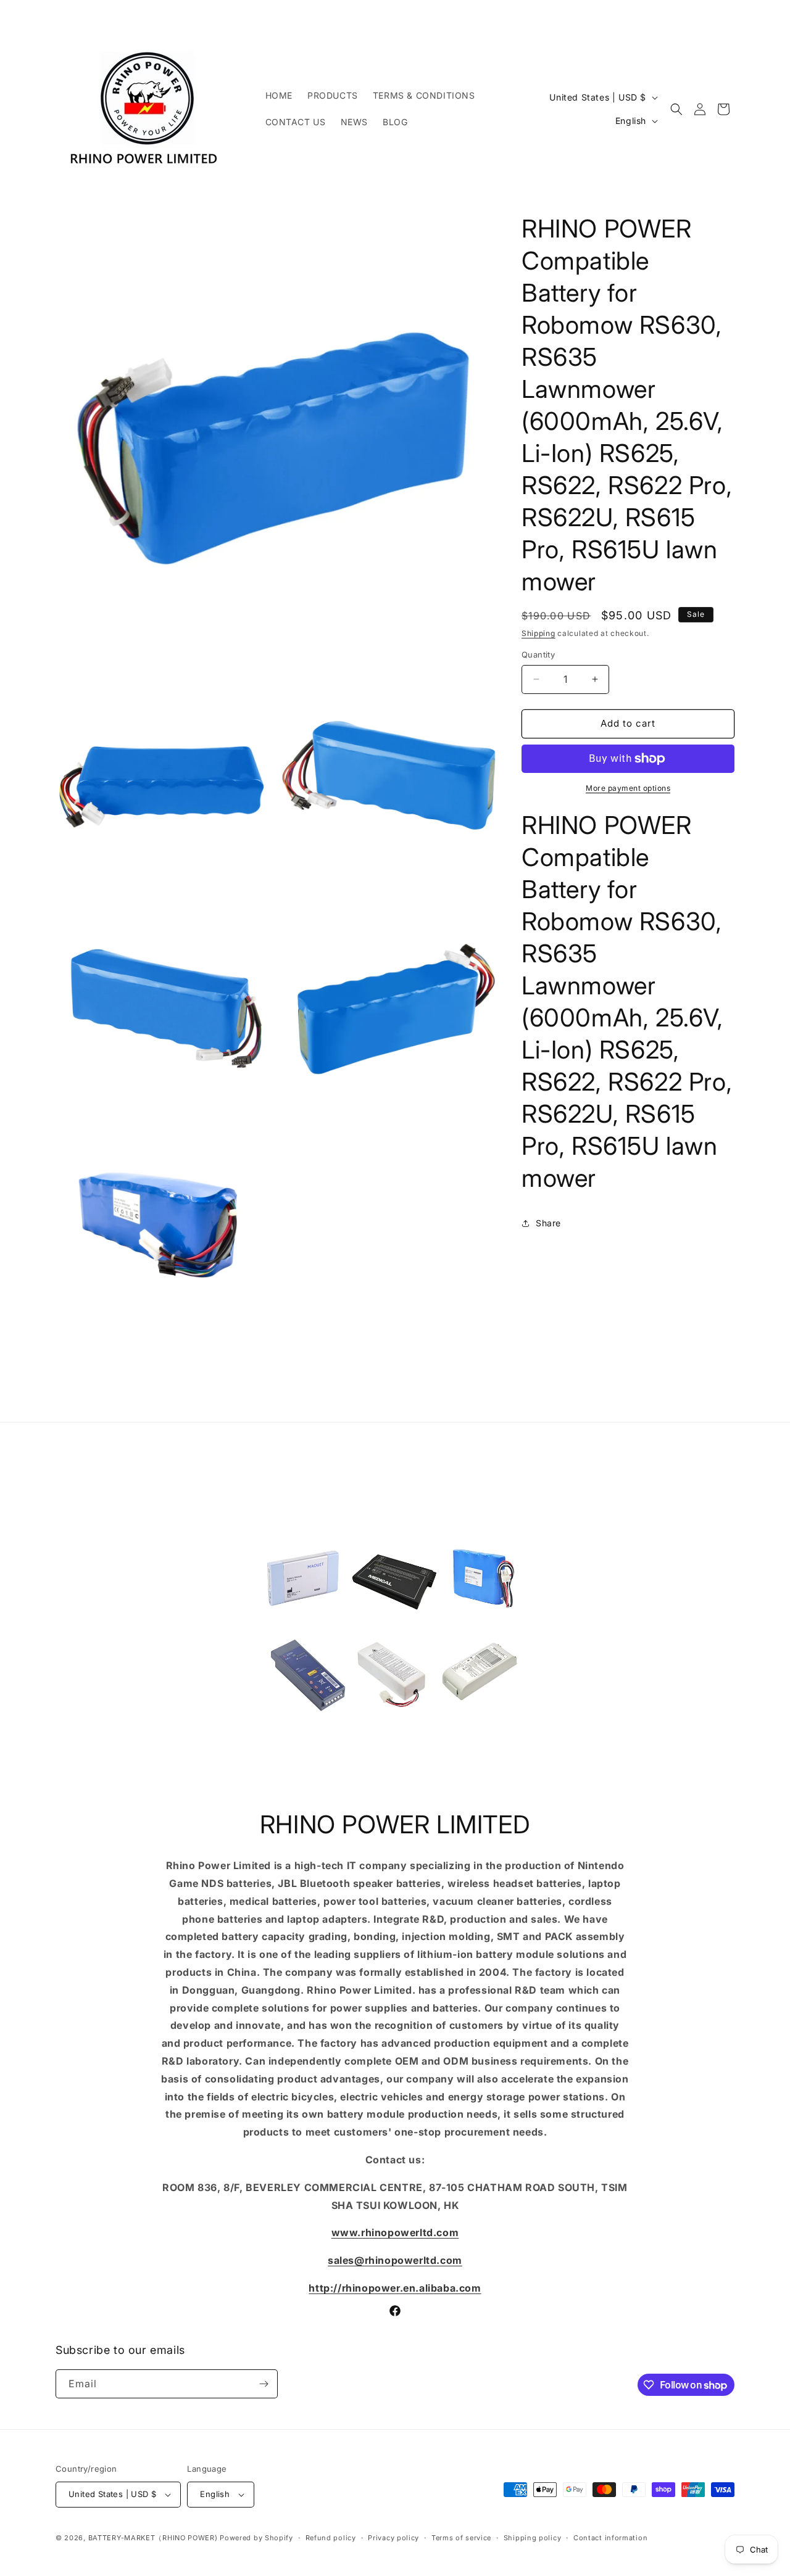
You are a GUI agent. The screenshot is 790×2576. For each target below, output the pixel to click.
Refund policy (331, 2538)
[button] (676, 109)
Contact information (610, 2538)
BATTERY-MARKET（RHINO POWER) (153, 2538)
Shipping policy (533, 2538)
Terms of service (461, 2538)
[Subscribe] (264, 2384)
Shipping (538, 633)
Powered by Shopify (256, 2538)
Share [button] (548, 1223)
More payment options (628, 788)
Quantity (538, 654)
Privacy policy (393, 2538)
